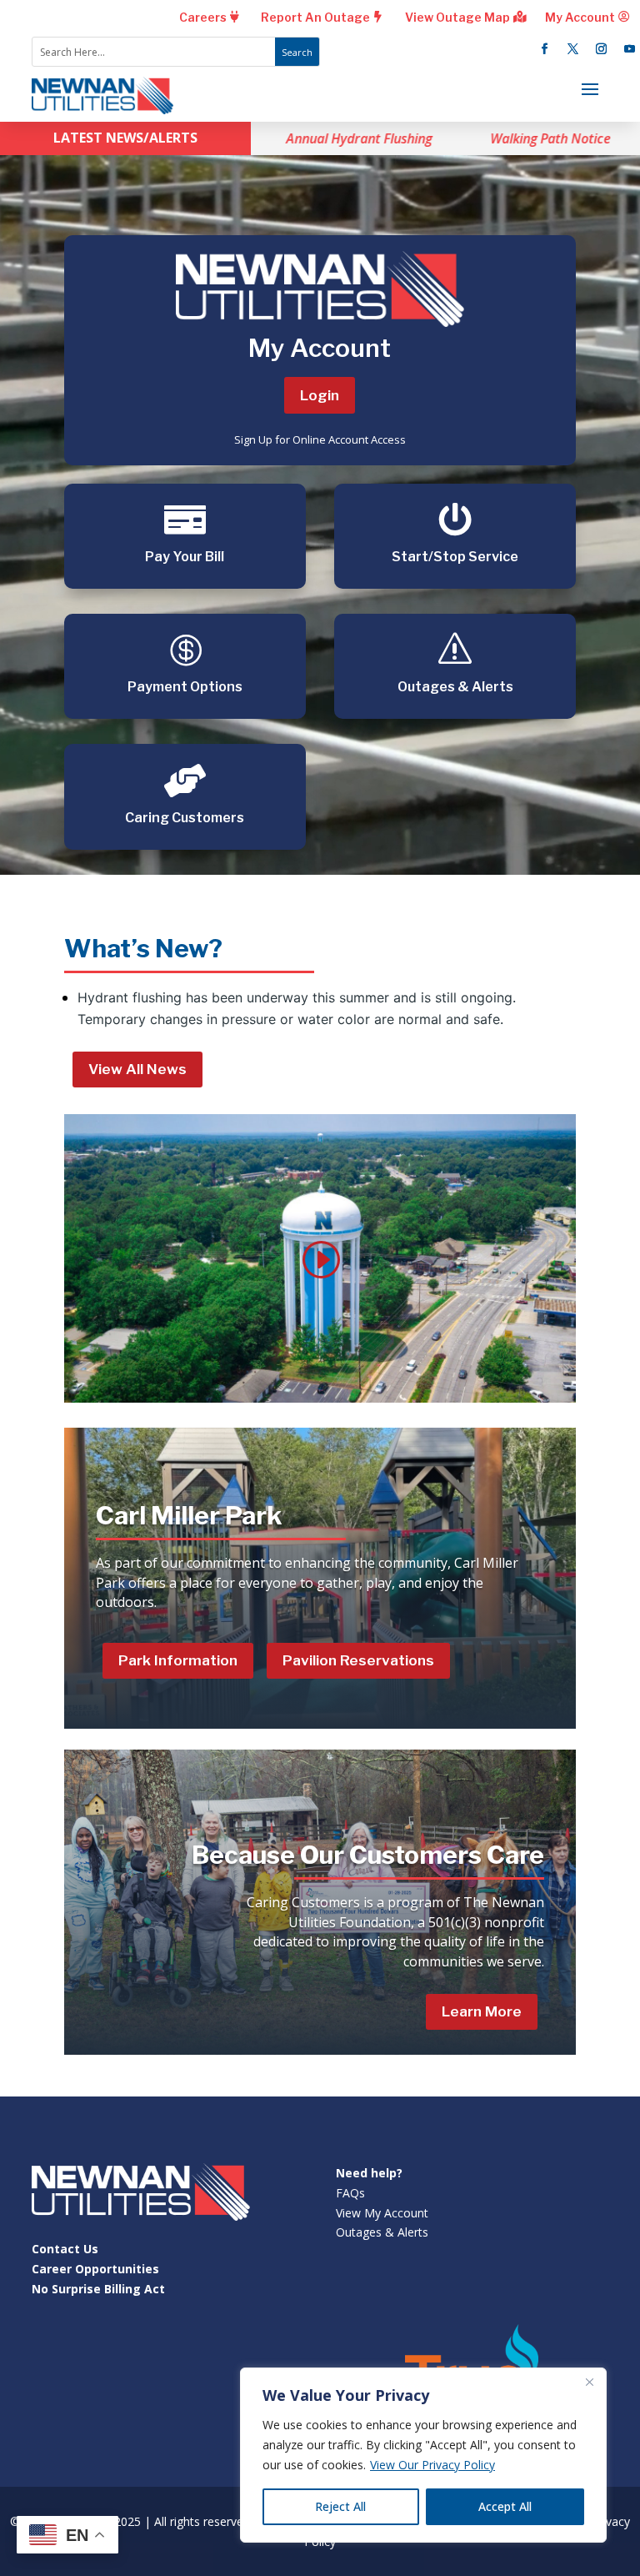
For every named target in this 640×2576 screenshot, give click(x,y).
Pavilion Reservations (358, 1660)
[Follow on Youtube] (629, 49)
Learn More (482, 2011)
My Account (580, 17)
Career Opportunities (95, 2269)
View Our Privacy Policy (432, 2465)
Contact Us (65, 2249)
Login (320, 395)
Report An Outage (315, 17)
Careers (203, 17)
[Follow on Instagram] (601, 49)
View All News (137, 1069)
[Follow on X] (572, 49)
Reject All (340, 2506)
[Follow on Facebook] (544, 49)
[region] (423, 2455)
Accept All (505, 2506)
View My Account (382, 2213)
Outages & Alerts (382, 2232)
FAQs (350, 2193)
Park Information (178, 1660)
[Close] (589, 2382)
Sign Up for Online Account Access (320, 439)
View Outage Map (457, 17)
